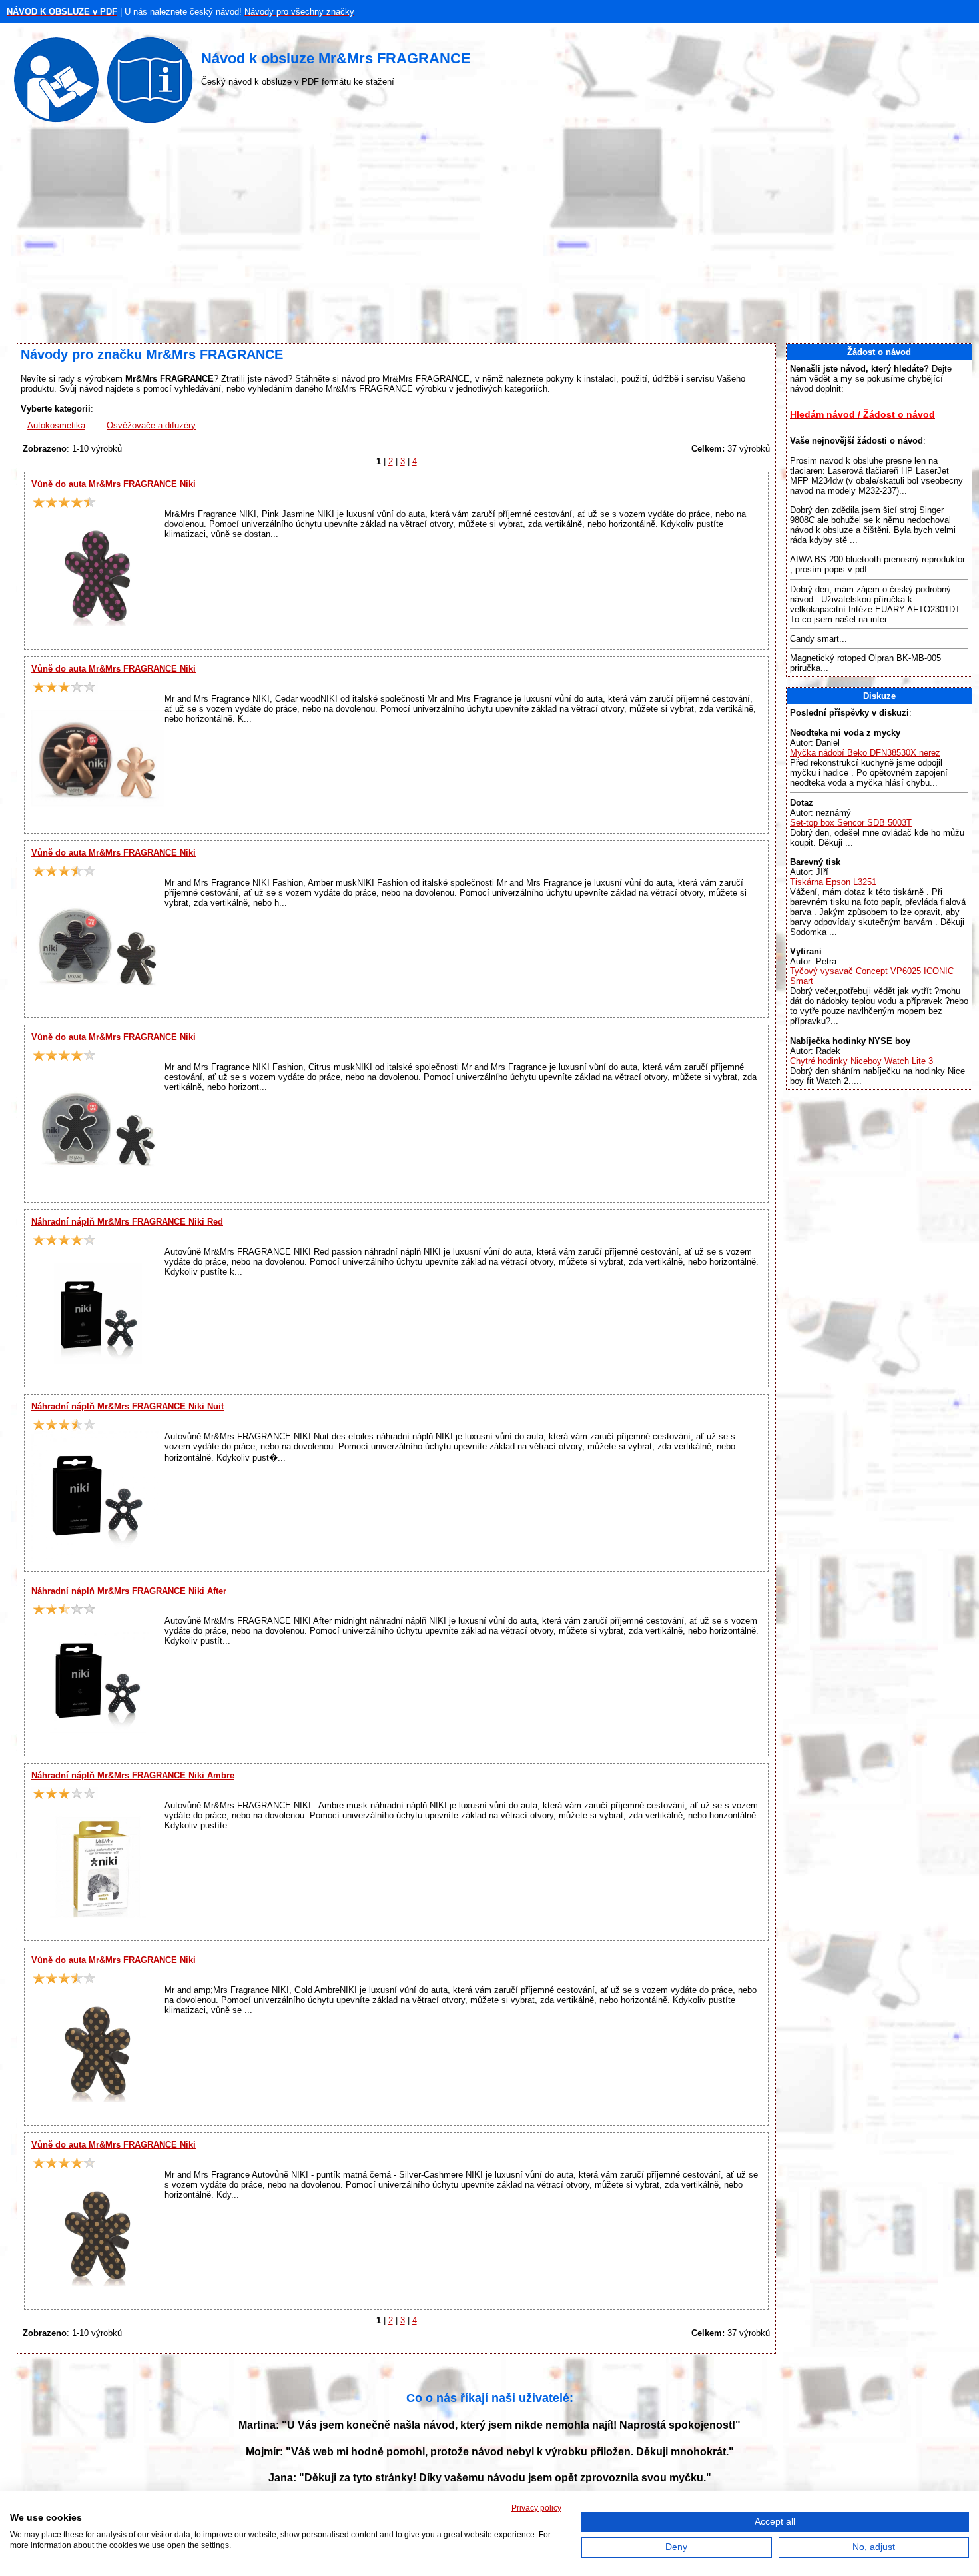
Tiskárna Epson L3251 (833, 882)
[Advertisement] (489, 237)
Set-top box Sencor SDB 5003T (851, 823)
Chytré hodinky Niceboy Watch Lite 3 (861, 1061)
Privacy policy (536, 2508)
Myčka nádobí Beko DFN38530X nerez (865, 753)
